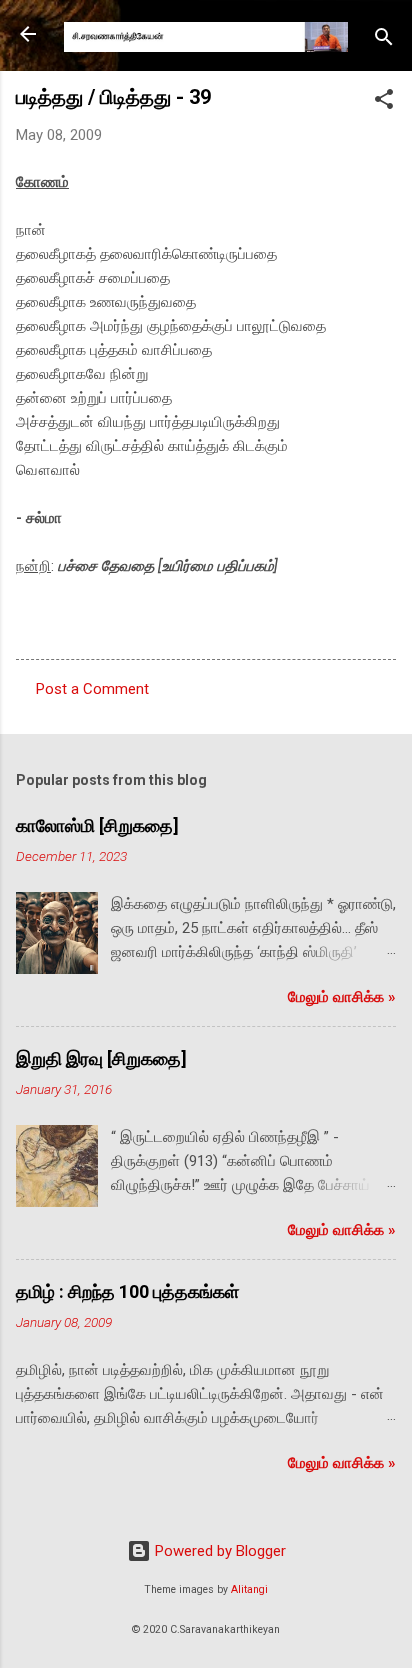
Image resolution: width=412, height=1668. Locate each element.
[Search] (384, 40)
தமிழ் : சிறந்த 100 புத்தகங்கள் (127, 1291)
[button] (384, 102)
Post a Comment (92, 689)
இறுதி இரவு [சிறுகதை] (101, 1058)
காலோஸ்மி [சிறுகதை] (97, 825)
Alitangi (249, 1589)
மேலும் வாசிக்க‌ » (342, 997)
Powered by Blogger (218, 1551)
